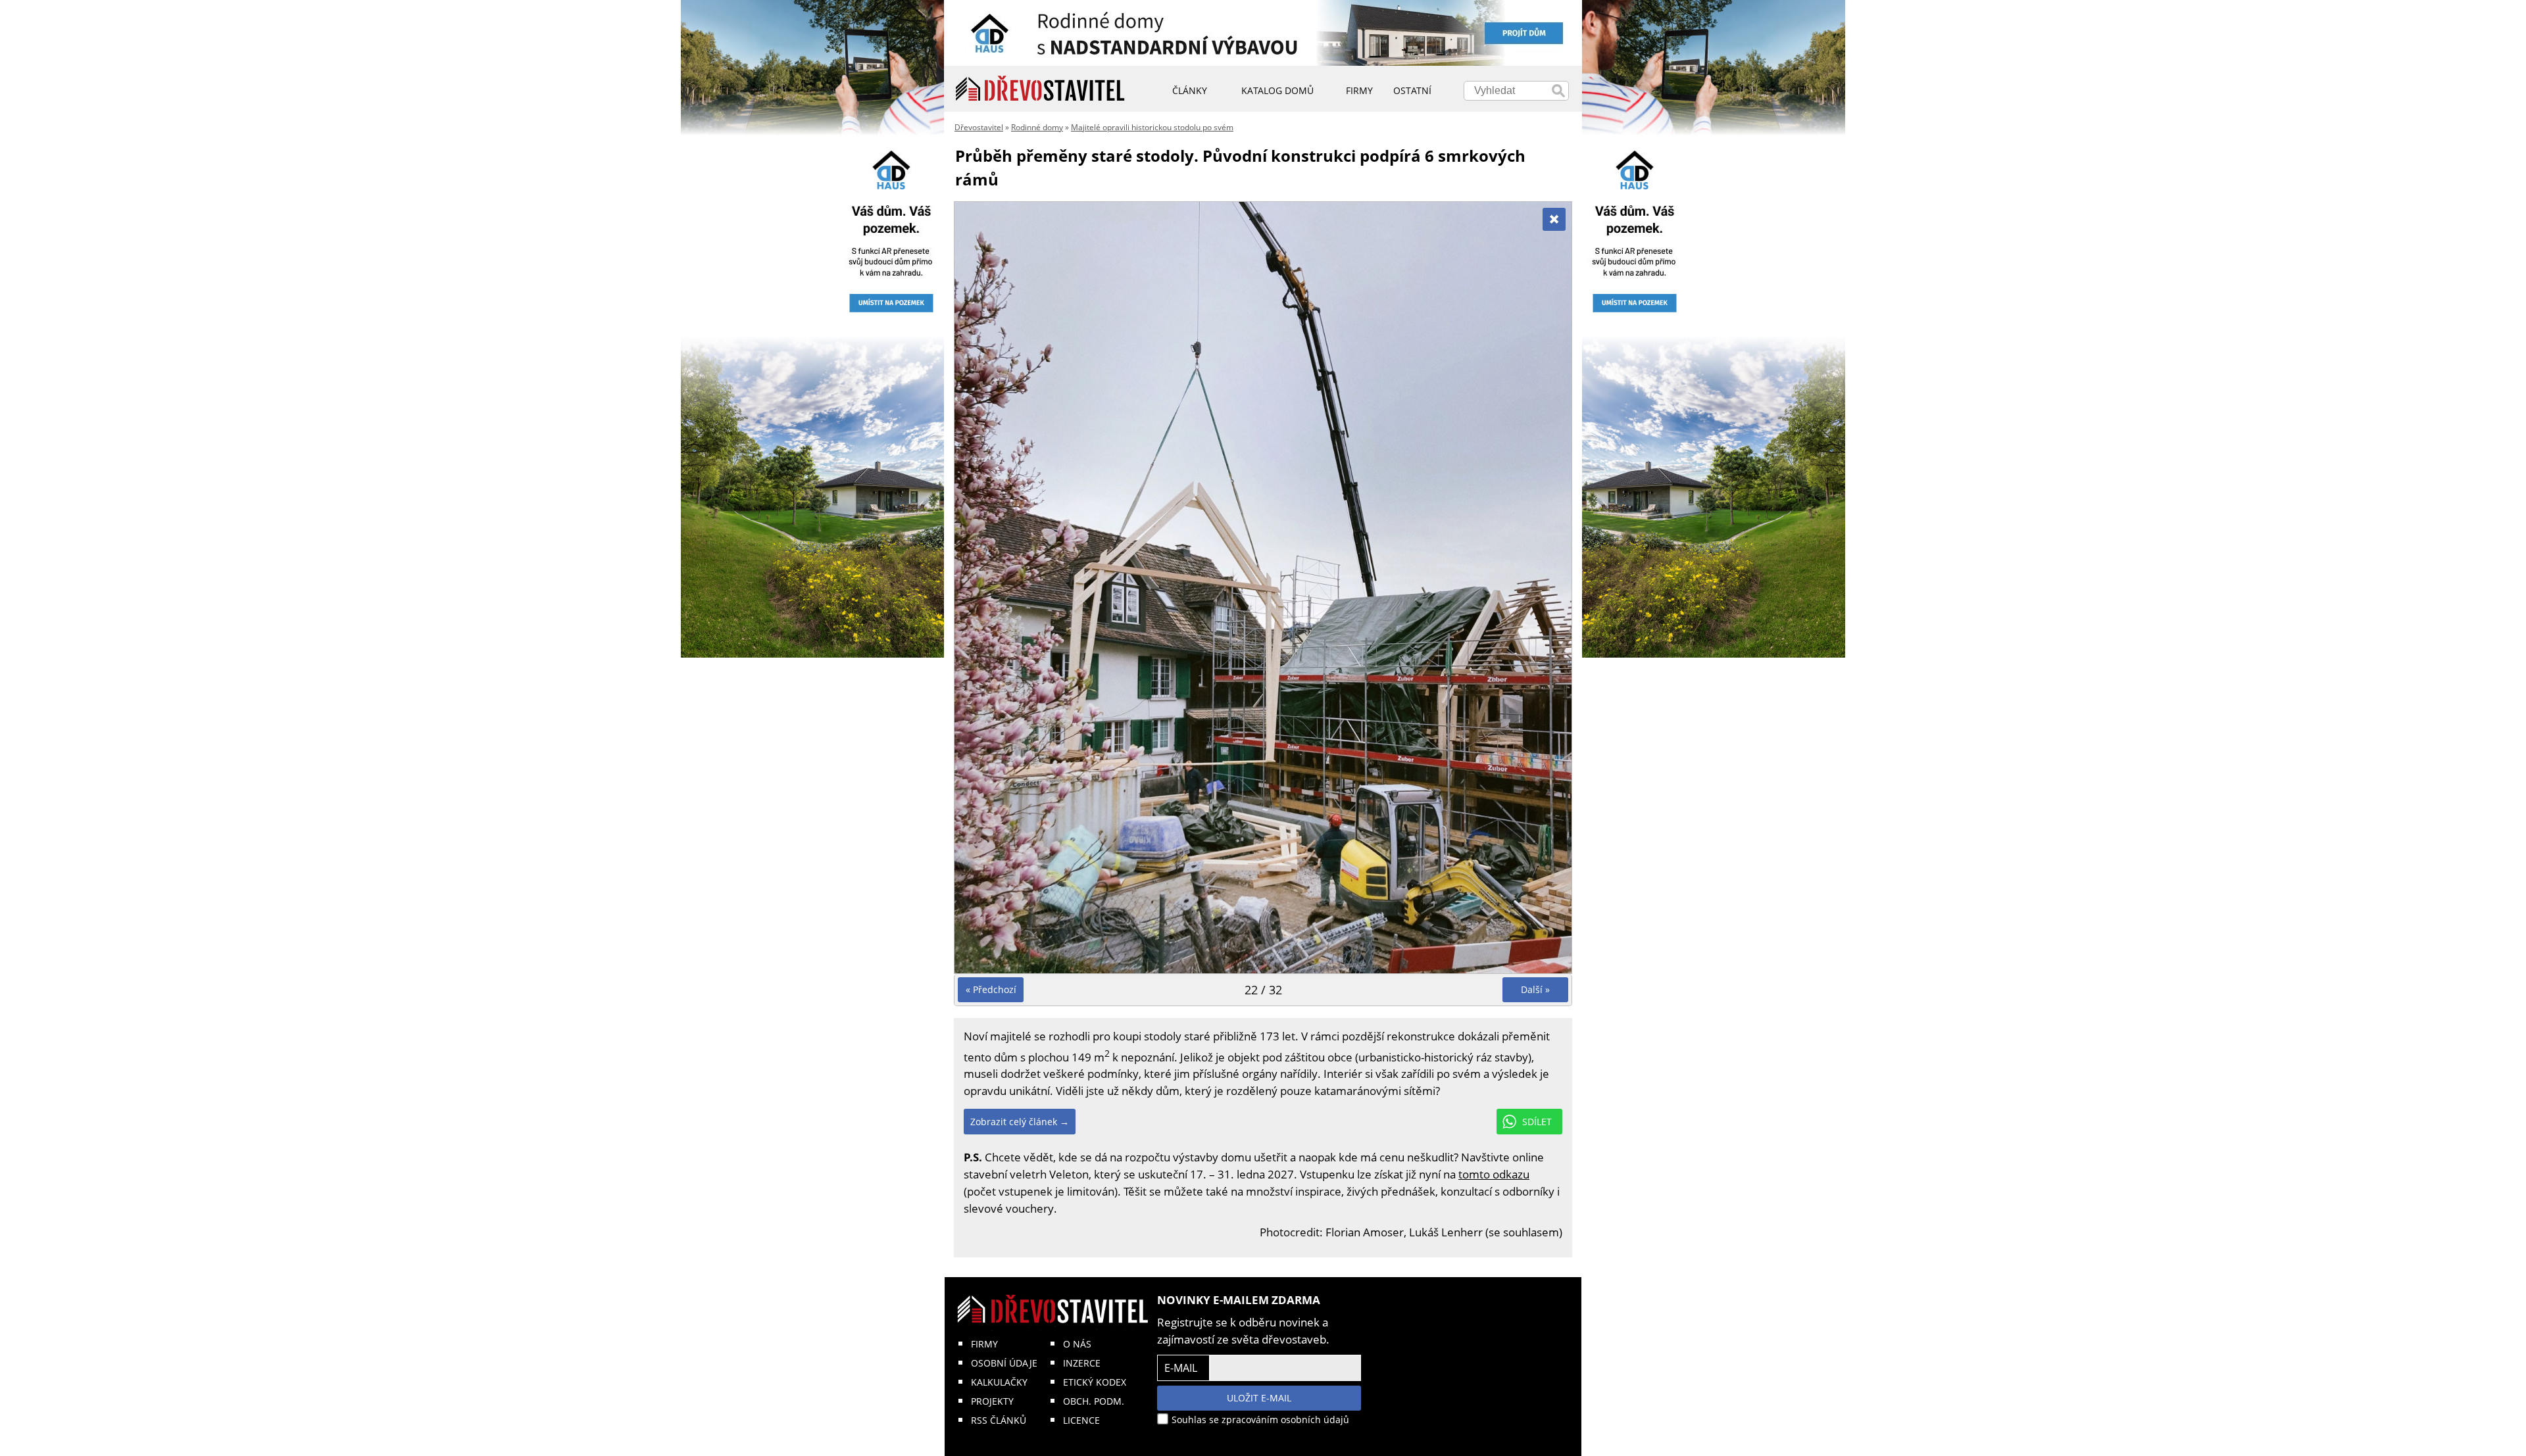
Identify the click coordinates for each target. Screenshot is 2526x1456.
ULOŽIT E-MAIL (1259, 1398)
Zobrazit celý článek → (1020, 1122)
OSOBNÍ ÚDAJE (1004, 1363)
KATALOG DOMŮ (1277, 90)
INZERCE (1082, 1363)
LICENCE (1081, 1420)
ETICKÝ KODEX (1095, 1382)
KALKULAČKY (999, 1382)
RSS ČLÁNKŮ (999, 1420)
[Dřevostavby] (1040, 89)
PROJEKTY (992, 1401)
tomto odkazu (1494, 1174)
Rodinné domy (1037, 127)
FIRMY (984, 1344)
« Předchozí (991, 989)
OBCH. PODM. (1094, 1401)
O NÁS (1077, 1344)
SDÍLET (1537, 1122)
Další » (1535, 989)
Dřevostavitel (979, 127)
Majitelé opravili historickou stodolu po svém (1152, 127)
